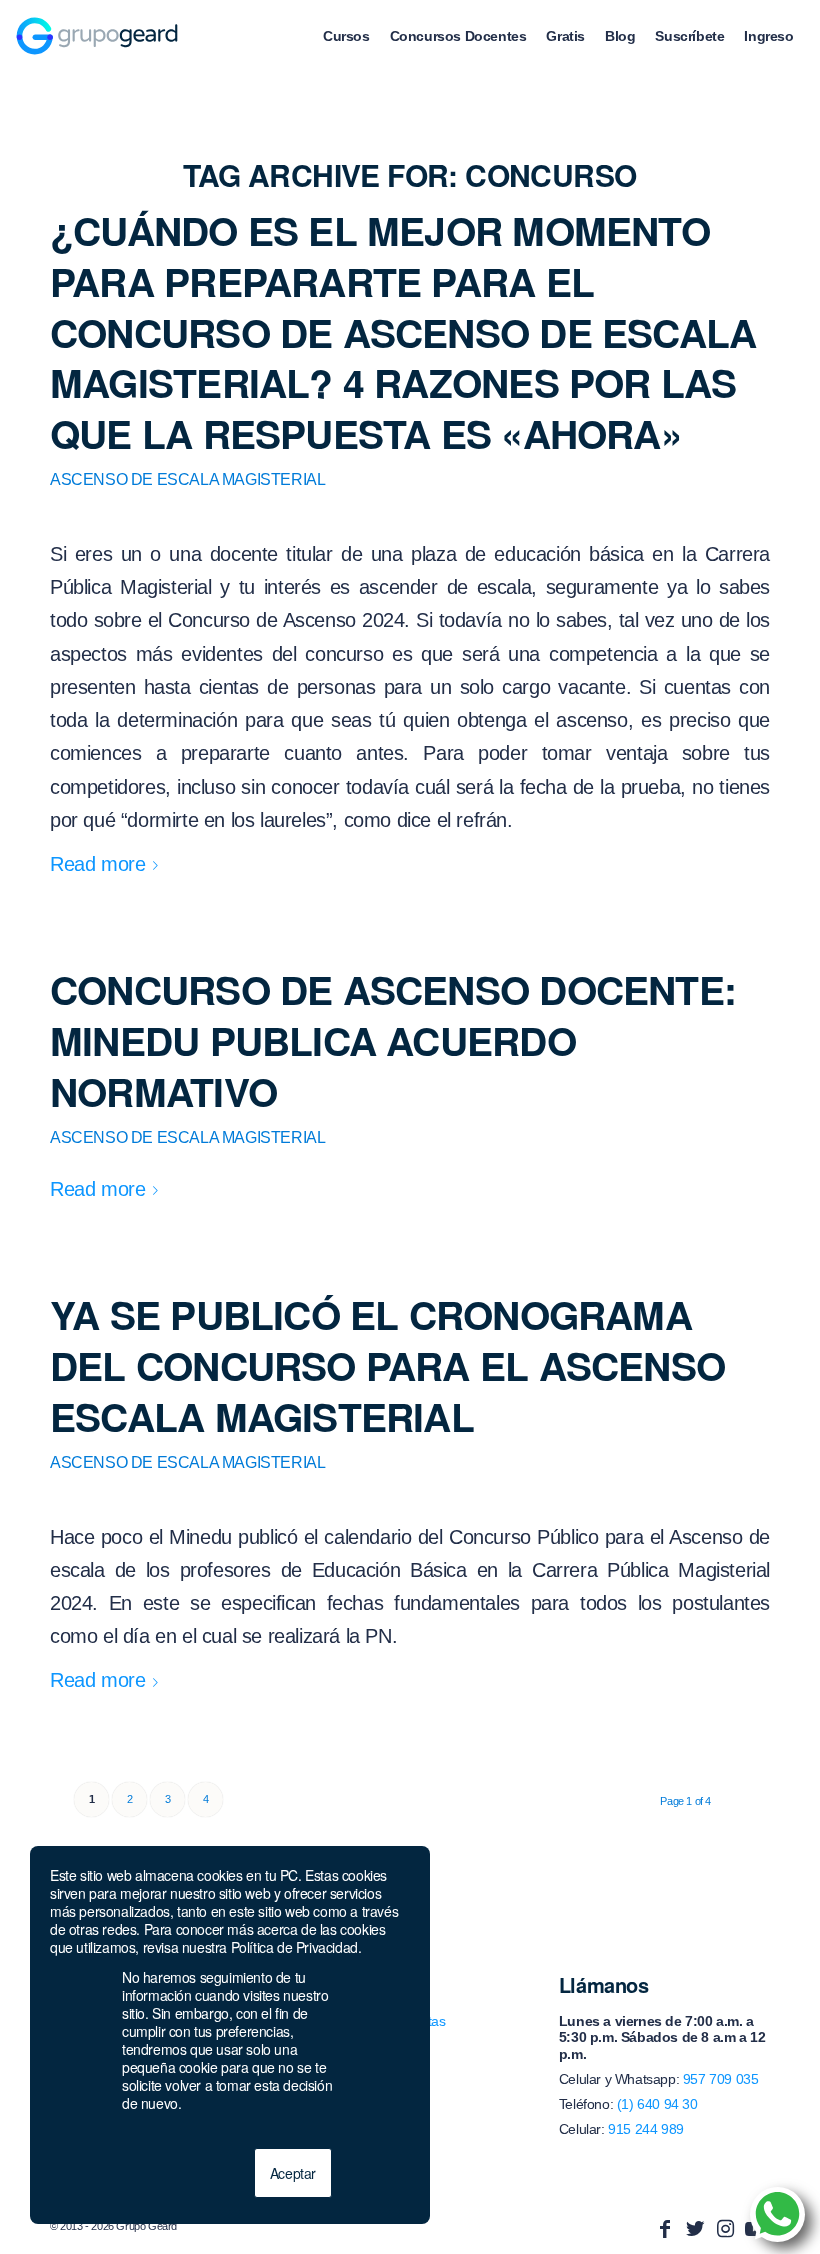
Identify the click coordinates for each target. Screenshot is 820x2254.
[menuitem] (346, 36)
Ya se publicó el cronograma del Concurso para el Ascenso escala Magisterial (387, 1365)
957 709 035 (721, 2079)
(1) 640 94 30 (657, 2104)
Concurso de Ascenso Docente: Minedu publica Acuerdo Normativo (393, 1040)
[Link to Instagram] (725, 2229)
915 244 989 (646, 2129)
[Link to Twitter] (695, 2229)
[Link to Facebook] (665, 2229)
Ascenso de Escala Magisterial (187, 479)
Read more (97, 864)
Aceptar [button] (293, 2173)
